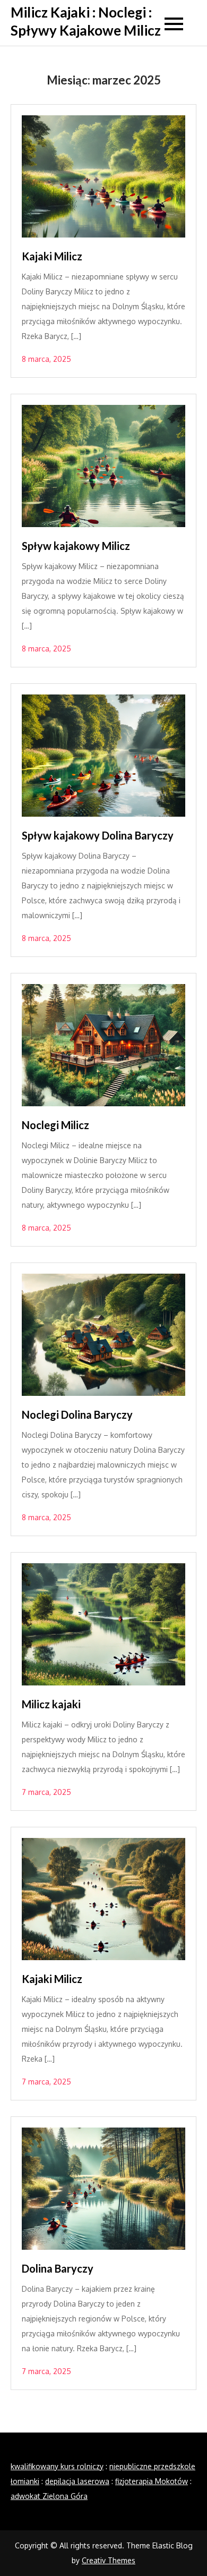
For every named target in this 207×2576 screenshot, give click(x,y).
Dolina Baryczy (59, 2268)
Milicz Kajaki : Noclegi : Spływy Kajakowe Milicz (86, 21)
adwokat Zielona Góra (49, 2496)
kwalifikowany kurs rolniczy (57, 2466)
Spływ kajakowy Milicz (76, 546)
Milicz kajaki (52, 1704)
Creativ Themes (109, 2560)
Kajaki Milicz (52, 256)
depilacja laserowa (77, 2481)
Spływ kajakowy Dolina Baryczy (98, 835)
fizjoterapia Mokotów (152, 2481)
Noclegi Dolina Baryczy (77, 1414)
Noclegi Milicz (55, 1125)
